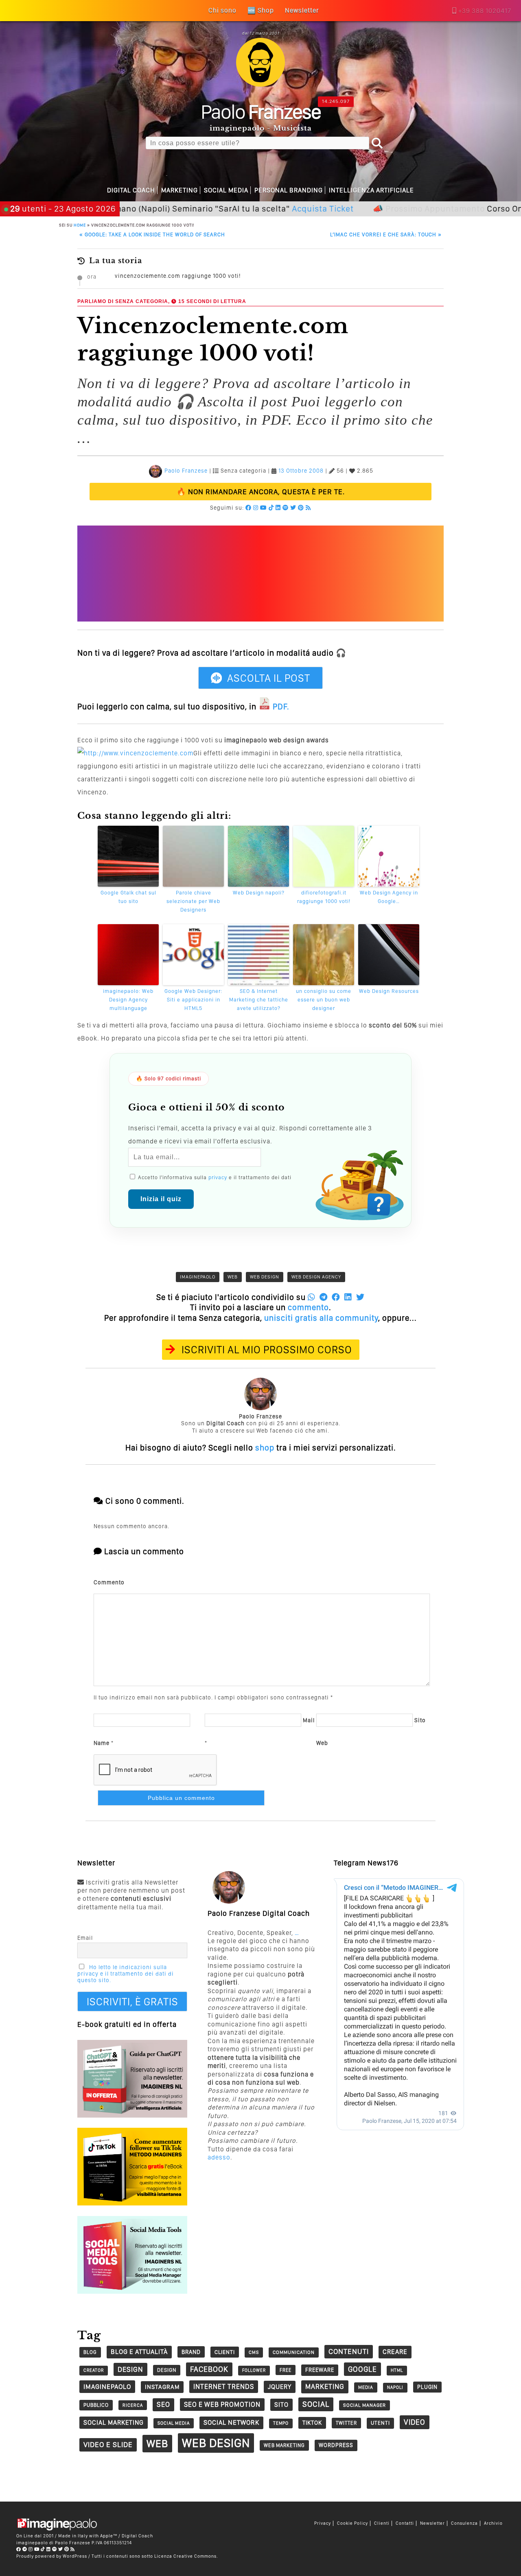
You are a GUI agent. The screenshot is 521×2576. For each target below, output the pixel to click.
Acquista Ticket (267, 208)
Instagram (162, 2387)
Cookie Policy (352, 2523)
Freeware (320, 2370)
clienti (225, 2352)
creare (395, 2352)
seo (163, 2404)
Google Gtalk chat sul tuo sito (128, 897)
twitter (346, 2423)
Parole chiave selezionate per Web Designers (193, 901)
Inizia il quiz (161, 1199)
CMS (254, 2352)
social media (174, 2423)
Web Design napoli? (259, 893)
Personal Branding (289, 190)
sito (281, 2405)
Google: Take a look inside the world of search (152, 234)
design (130, 2369)
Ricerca (133, 2405)
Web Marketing (284, 2445)
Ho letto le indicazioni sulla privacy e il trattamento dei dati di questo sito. (126, 1974)
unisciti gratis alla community (321, 1318)
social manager (364, 2405)
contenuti (349, 2351)
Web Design (265, 1277)
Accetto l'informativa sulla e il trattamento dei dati (214, 1177)
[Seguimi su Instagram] (256, 508)
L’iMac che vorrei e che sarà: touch (386, 234)
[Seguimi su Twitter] (293, 508)
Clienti (382, 2523)
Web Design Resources (389, 991)
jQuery (280, 2387)
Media (366, 2387)
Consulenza (464, 2523)
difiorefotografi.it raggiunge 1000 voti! (324, 897)
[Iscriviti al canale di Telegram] (25, 2549)
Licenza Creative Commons (185, 2556)
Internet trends (224, 2386)
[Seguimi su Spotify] (286, 508)
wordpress (336, 2445)
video (415, 2422)
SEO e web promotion (222, 2404)
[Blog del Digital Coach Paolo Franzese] (260, 84)
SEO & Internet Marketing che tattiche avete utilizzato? (259, 1000)
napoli (395, 2387)
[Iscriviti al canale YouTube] (264, 508)
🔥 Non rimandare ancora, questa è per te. (261, 492)
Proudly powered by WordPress (52, 2556)
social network (231, 2422)
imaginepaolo (198, 1277)
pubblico (96, 2405)
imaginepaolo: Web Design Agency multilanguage (128, 1000)
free (286, 2370)
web (233, 1277)
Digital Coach (131, 190)
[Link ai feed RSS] (308, 508)
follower (254, 2370)
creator (94, 2370)
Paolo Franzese (186, 471)
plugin (427, 2387)
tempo (281, 2423)
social (316, 2404)
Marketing (180, 190)
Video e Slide (108, 2444)
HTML (397, 2370)
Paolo (261, 111)
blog (90, 2352)
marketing (325, 2386)
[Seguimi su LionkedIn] (278, 508)
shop (265, 1448)
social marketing (114, 2422)
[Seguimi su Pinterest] (301, 508)
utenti (380, 2423)
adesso (219, 2157)
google (362, 2369)
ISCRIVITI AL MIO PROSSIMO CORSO (267, 1349)
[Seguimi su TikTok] (271, 508)
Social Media (226, 190)
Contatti (405, 2523)
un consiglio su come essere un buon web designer (324, 1000)
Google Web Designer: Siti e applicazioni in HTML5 (193, 1000)
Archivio (493, 2523)
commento (308, 1307)
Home (80, 225)
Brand (191, 2352)
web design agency (316, 1277)
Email (85, 1938)
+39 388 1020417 (485, 11)
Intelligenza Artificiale (371, 190)
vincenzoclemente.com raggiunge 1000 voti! (178, 276)
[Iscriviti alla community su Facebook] (248, 508)
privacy (218, 1177)
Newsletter (432, 2523)
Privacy (323, 2523)
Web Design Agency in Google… (389, 897)
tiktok (312, 2422)
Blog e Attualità (139, 2352)
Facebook (209, 2369)
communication (294, 2352)
